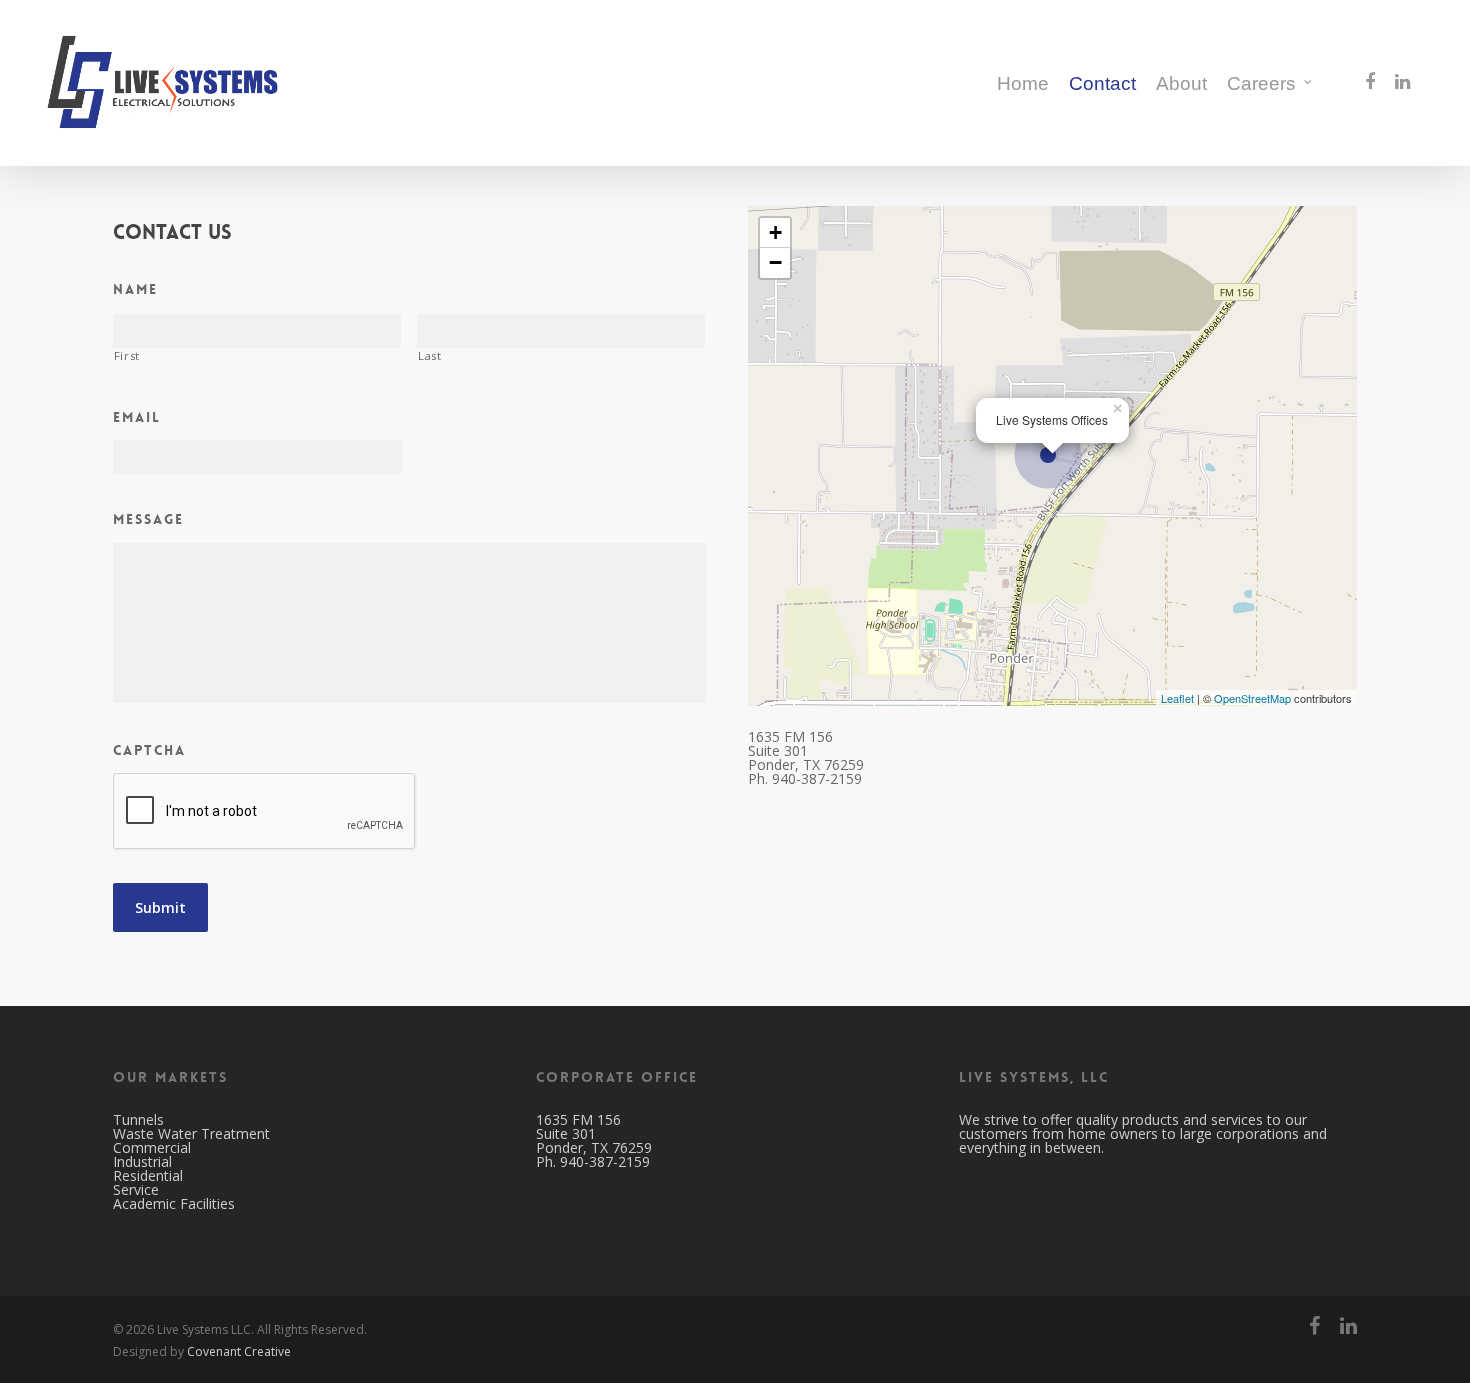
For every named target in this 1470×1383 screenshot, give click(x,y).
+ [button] (775, 232)
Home (1023, 83)
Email (137, 417)
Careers (1261, 83)
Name (135, 289)
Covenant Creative (239, 1351)
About (1181, 83)
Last (430, 356)
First (127, 356)
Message (148, 519)
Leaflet (1177, 698)
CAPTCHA (149, 750)
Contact (1102, 83)
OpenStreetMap (1252, 698)
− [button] (775, 262)
